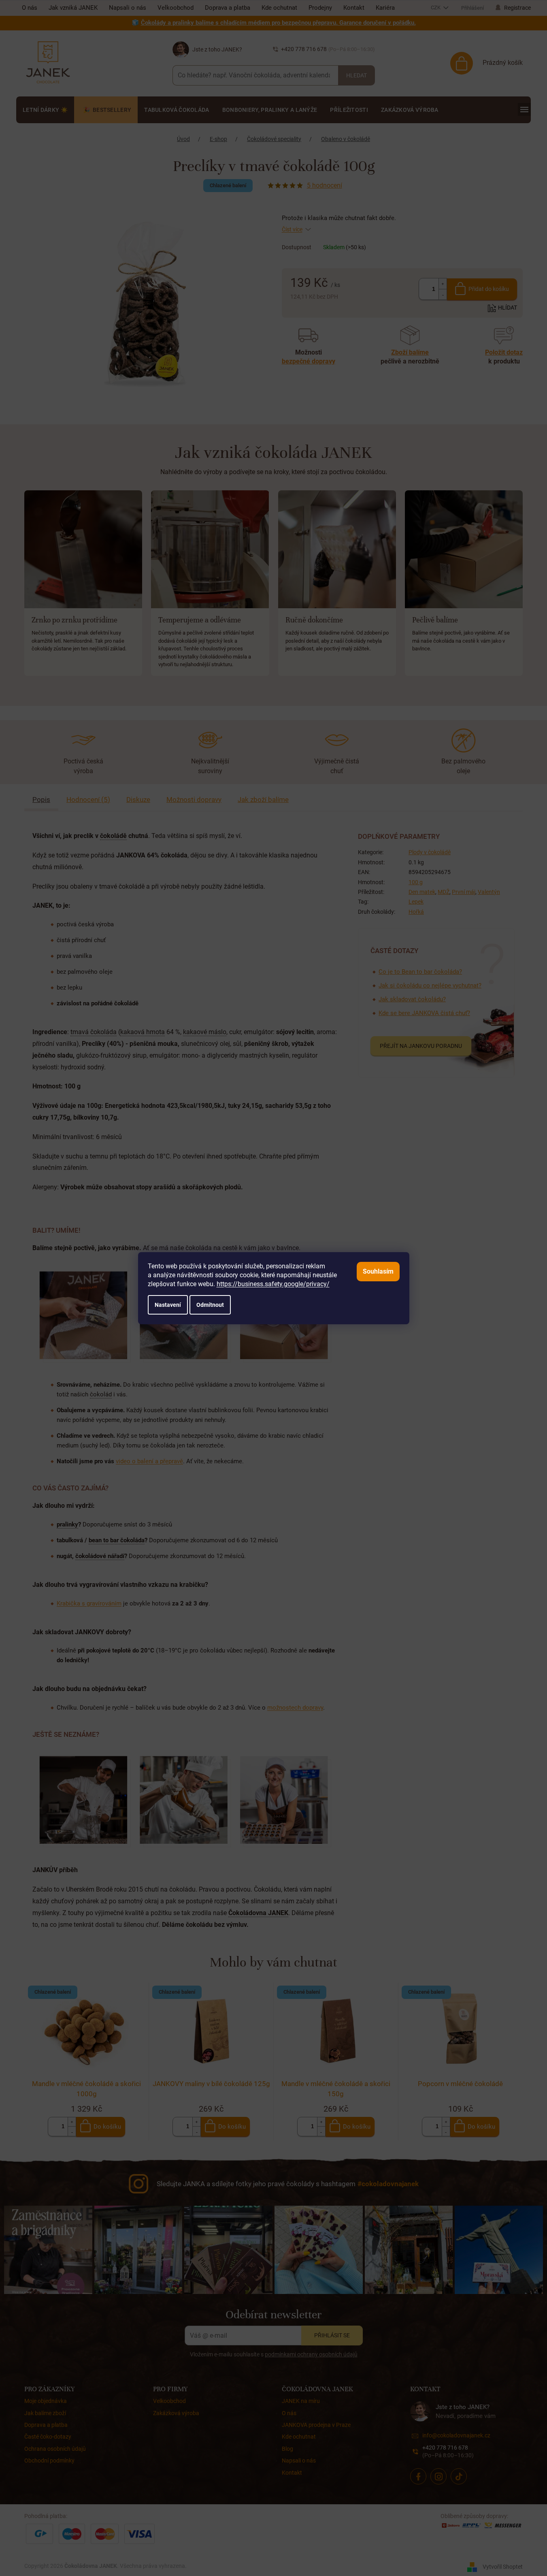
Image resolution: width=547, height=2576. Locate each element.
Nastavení (168, 1305)
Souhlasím (378, 1271)
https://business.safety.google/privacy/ (273, 1284)
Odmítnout (210, 1305)
